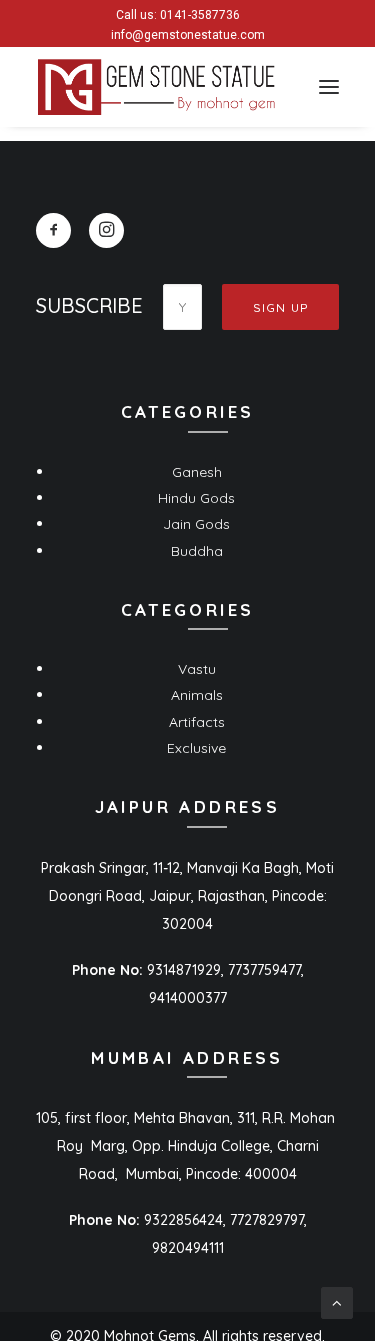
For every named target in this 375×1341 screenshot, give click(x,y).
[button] (329, 87)
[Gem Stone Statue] (156, 87)
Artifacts (197, 722)
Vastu (197, 669)
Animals (197, 695)
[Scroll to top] (337, 1302)
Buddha (197, 551)
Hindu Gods (196, 498)
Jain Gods (196, 524)
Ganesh (197, 472)
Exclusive (196, 748)
